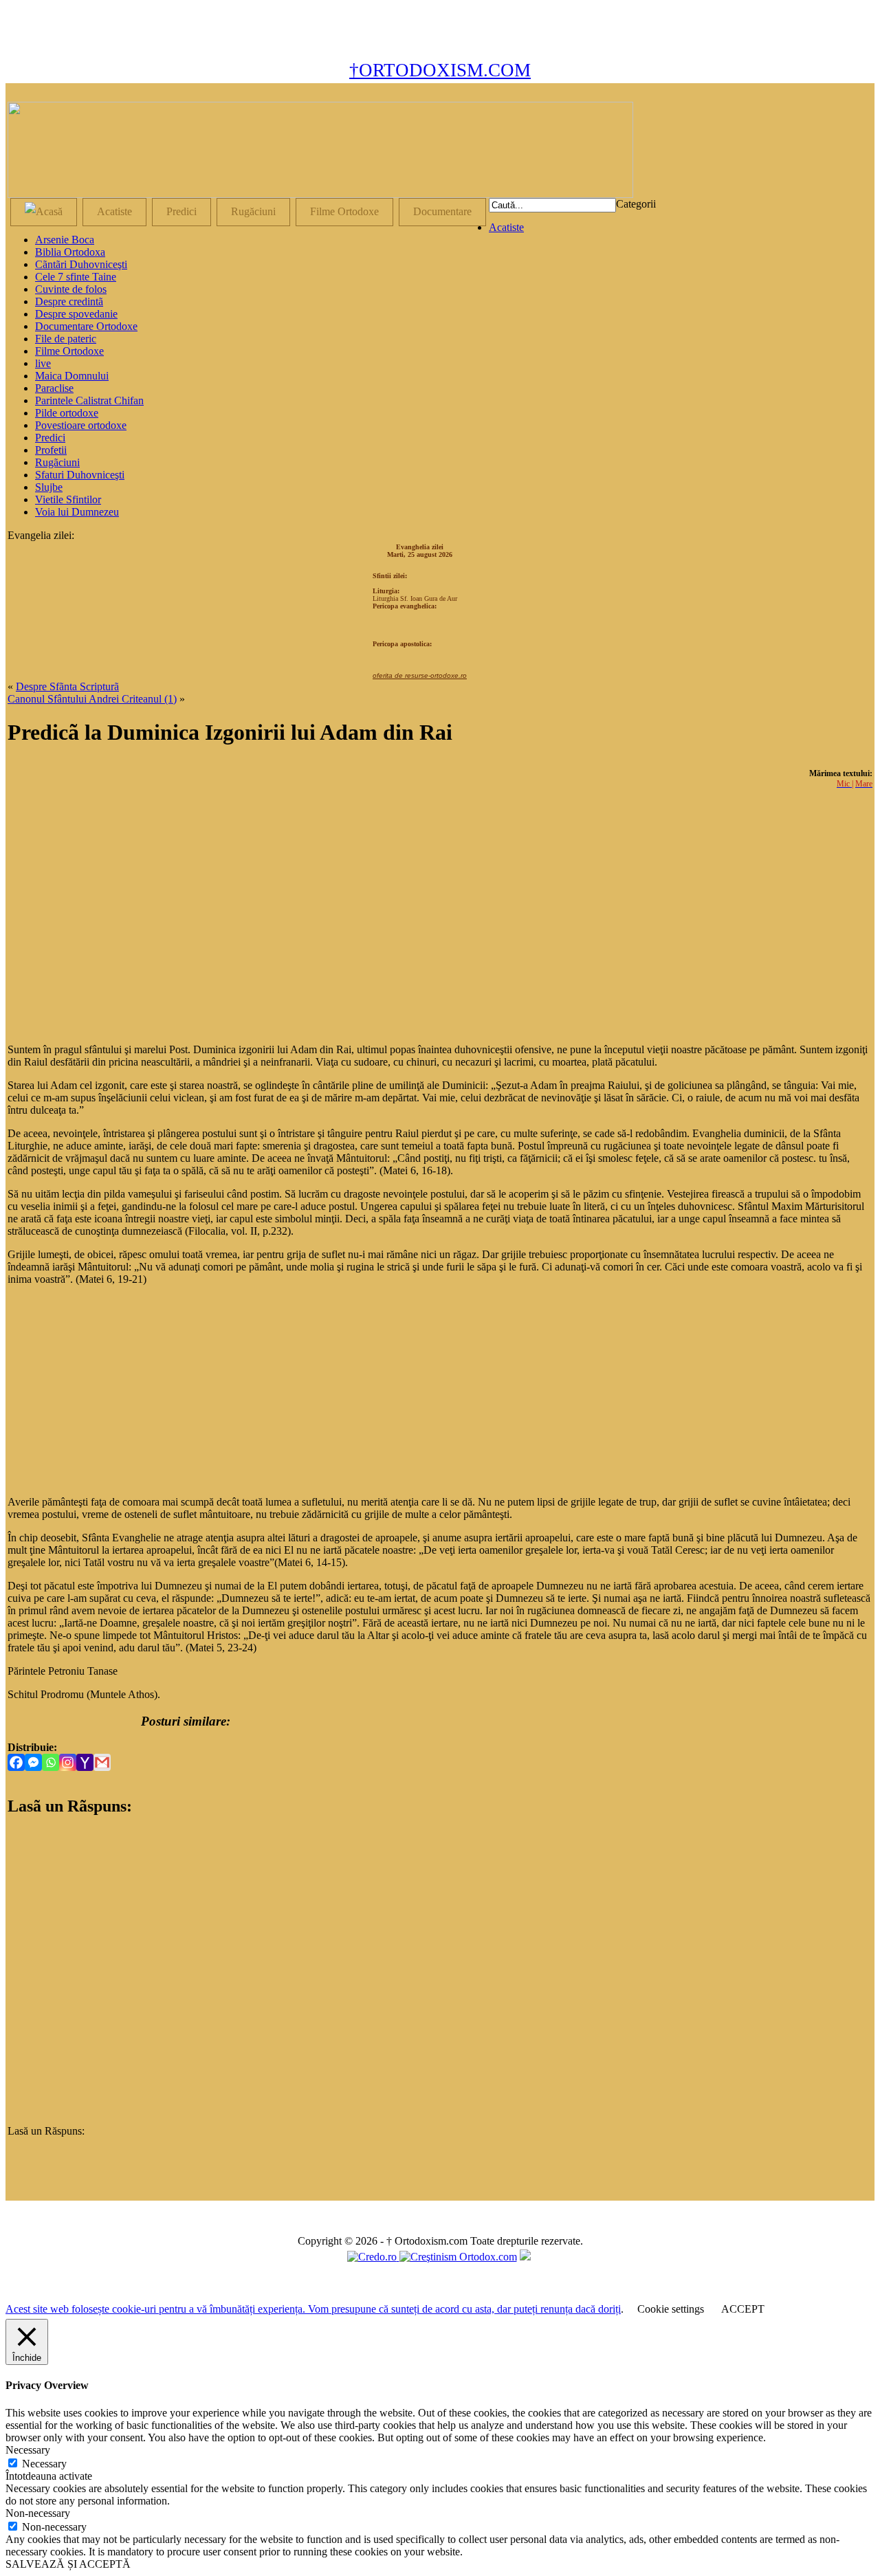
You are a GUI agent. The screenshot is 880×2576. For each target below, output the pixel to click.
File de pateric (66, 339)
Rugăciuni (253, 211)
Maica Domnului (72, 376)
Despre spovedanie (76, 314)
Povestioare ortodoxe (81, 425)
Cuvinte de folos (71, 289)
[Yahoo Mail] (85, 1762)
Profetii (51, 450)
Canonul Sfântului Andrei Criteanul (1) (92, 699)
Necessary (44, 2464)
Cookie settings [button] (671, 2309)
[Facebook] (16, 1762)
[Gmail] (102, 1762)
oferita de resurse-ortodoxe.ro (420, 675)
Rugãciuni (57, 462)
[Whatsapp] (51, 1762)
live (43, 363)
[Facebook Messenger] (33, 1762)
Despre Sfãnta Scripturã (67, 686)
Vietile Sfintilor (68, 499)
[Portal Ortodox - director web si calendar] (373, 2257)
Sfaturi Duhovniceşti (80, 475)
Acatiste (114, 211)
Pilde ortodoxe (67, 413)
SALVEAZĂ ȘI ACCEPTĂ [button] (68, 2564)
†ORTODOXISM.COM (440, 70)
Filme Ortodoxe (344, 211)
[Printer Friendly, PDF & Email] (74, 1721)
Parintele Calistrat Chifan (89, 400)
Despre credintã (69, 301)
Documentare (442, 211)
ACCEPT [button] (743, 2309)
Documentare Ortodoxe (86, 326)
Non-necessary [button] (38, 2513)
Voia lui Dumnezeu (77, 512)
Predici (181, 211)
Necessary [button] (28, 2450)
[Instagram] (68, 1762)
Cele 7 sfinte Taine (76, 277)
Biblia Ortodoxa (70, 252)
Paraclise (54, 388)
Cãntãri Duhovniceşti (81, 264)
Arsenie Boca (65, 240)
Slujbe (49, 487)
